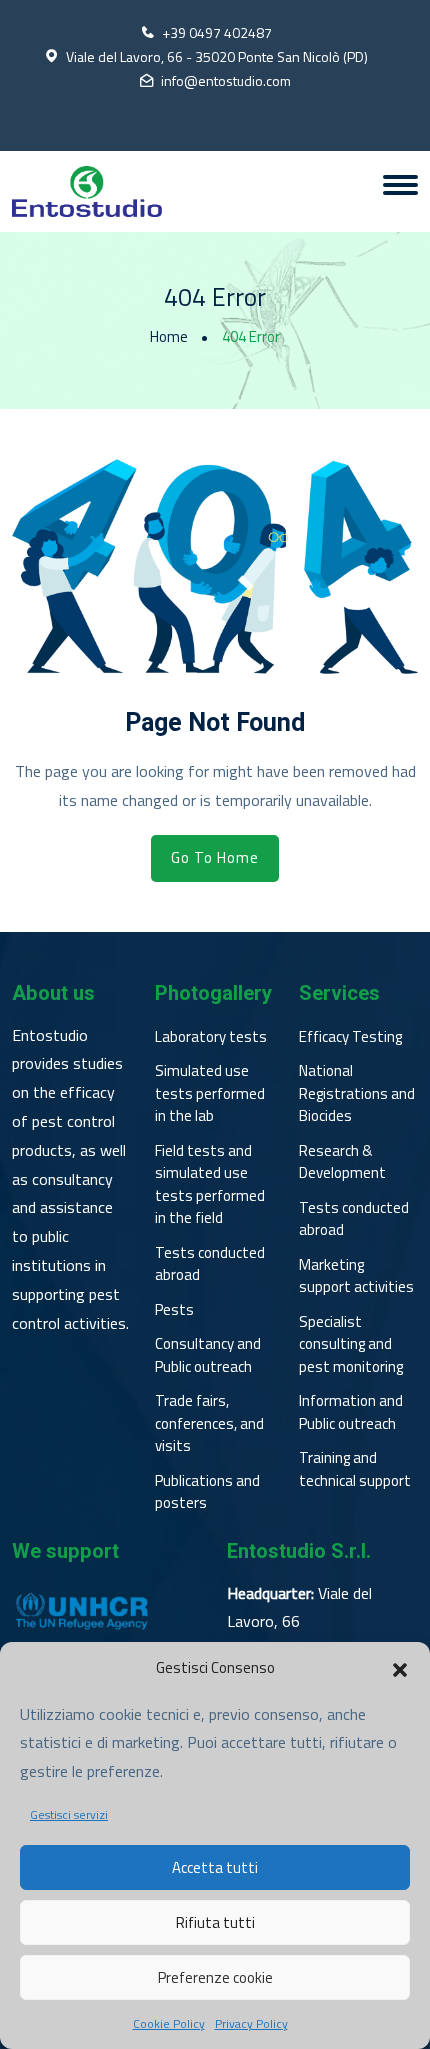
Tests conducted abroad (210, 1264)
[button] (400, 1668)
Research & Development (342, 1162)
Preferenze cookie (215, 1977)
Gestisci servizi (69, 1815)
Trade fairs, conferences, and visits (209, 1423)
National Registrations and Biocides (357, 1093)
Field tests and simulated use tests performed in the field (210, 1185)
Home (169, 337)
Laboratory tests (211, 1037)
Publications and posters (207, 1492)
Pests (174, 1310)
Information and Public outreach (351, 1412)
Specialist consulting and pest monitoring (351, 1344)
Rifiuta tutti (215, 1922)
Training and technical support (355, 1469)
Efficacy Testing (350, 1037)
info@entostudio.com (226, 80)
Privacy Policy (251, 2024)
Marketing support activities (356, 1276)
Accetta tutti (215, 1867)
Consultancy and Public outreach (208, 1355)
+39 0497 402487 (217, 32)
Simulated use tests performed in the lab (210, 1093)
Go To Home (215, 857)
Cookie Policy (169, 2024)
